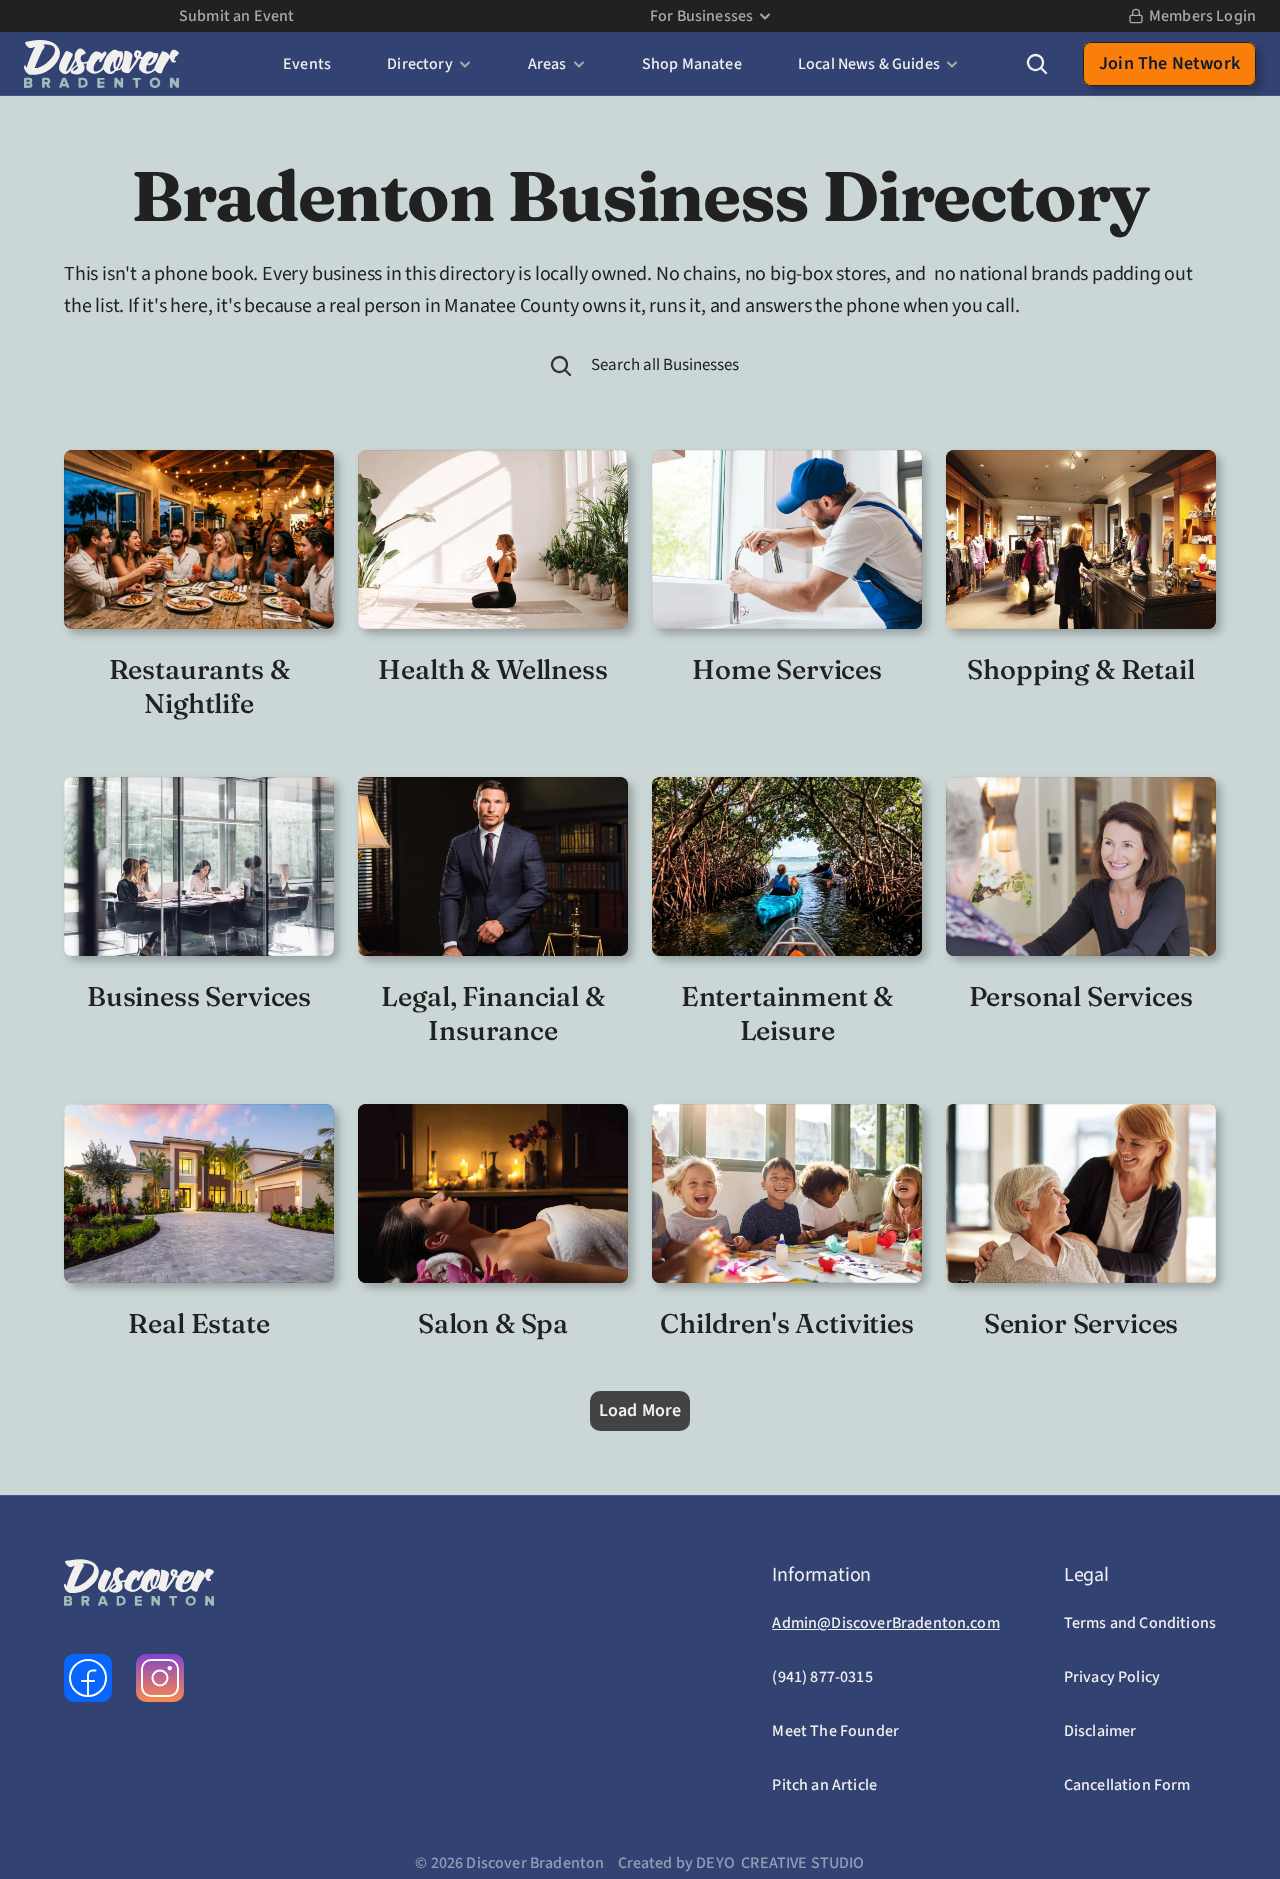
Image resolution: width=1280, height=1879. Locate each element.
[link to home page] (101, 64)
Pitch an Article (824, 1785)
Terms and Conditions (1140, 1623)
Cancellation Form (1127, 1785)
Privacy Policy (1112, 1677)
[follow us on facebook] (88, 1678)
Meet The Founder (835, 1731)
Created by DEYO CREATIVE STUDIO (741, 1863)
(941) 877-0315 (822, 1677)
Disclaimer (1100, 1731)
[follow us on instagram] (160, 1678)
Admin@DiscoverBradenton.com (885, 1623)
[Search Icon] (1037, 64)
